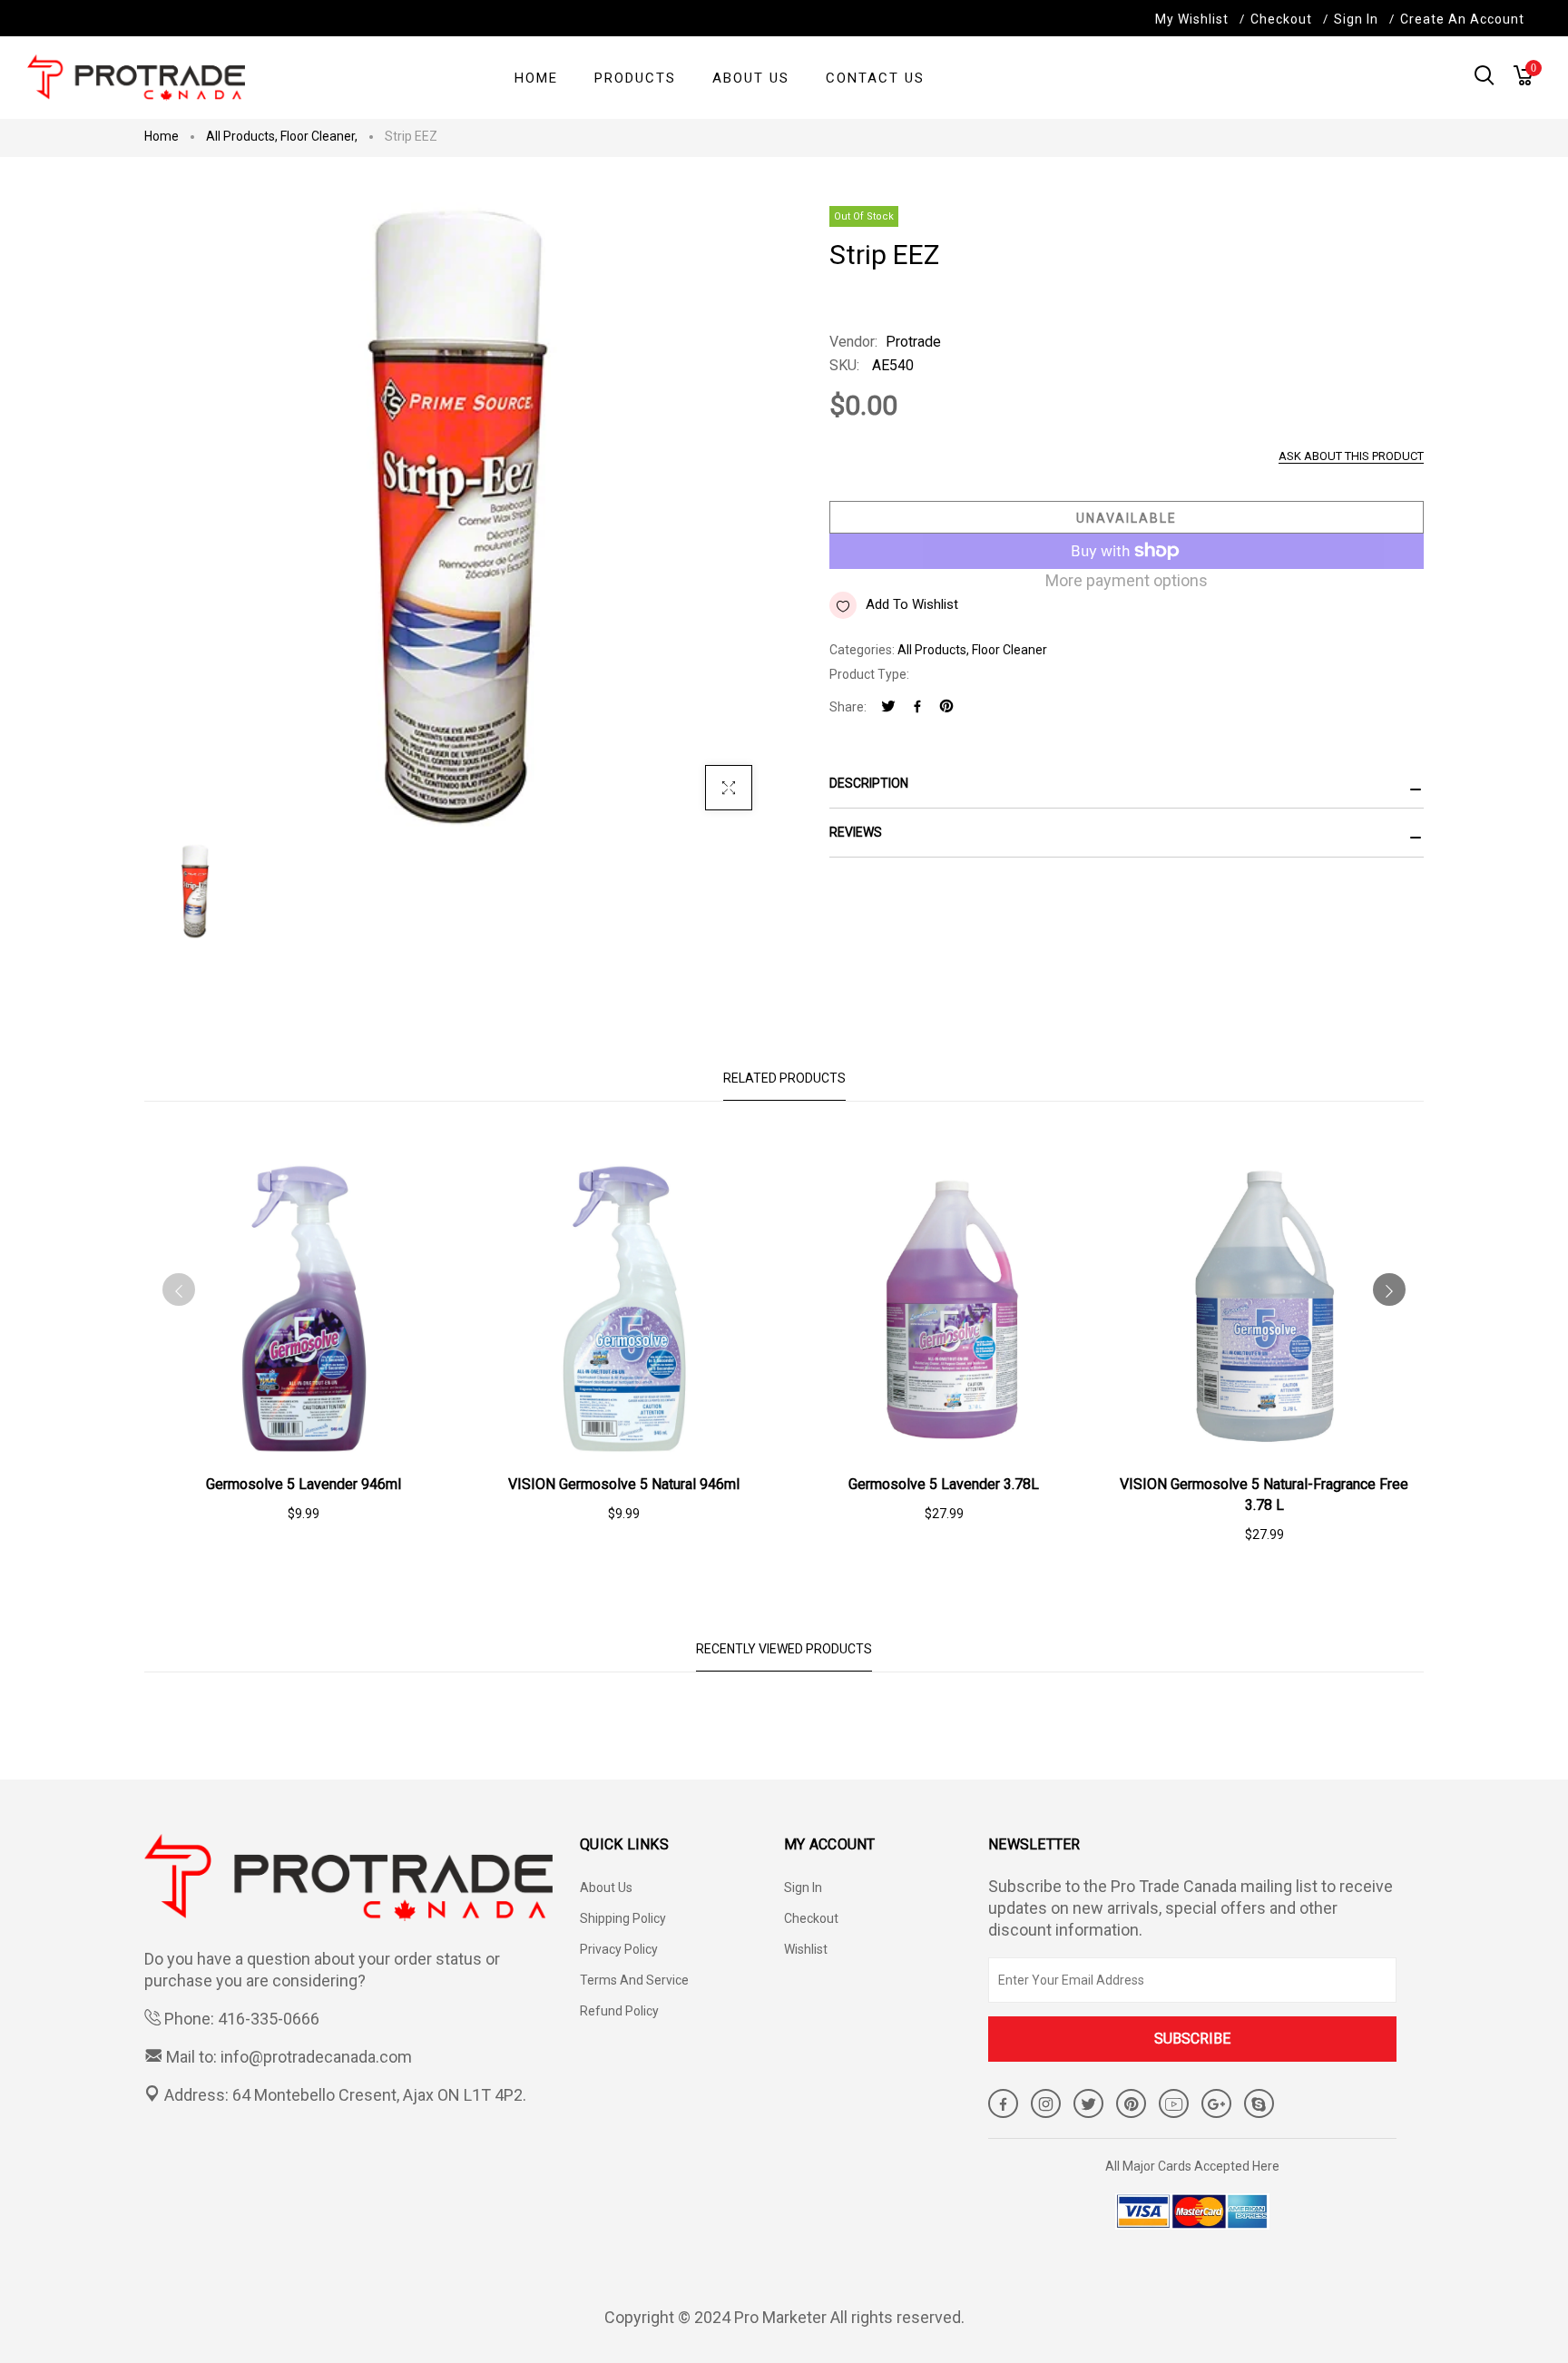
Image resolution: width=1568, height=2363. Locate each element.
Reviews (856, 832)
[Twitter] (888, 707)
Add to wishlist (912, 604)
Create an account (1462, 19)
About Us (606, 1887)
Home (162, 136)
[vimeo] (946, 707)
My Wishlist (1192, 19)
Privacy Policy (619, 1949)
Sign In (1356, 19)
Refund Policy (619, 2011)
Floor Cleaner (319, 136)
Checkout (811, 1918)
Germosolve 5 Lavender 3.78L (944, 1484)
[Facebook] (917, 707)
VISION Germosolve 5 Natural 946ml (624, 1484)
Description (869, 783)
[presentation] (179, 1289)
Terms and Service (634, 1980)
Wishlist (806, 1949)
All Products (242, 136)
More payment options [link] (1127, 580)
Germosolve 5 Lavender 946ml (304, 1484)
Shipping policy (623, 1918)
